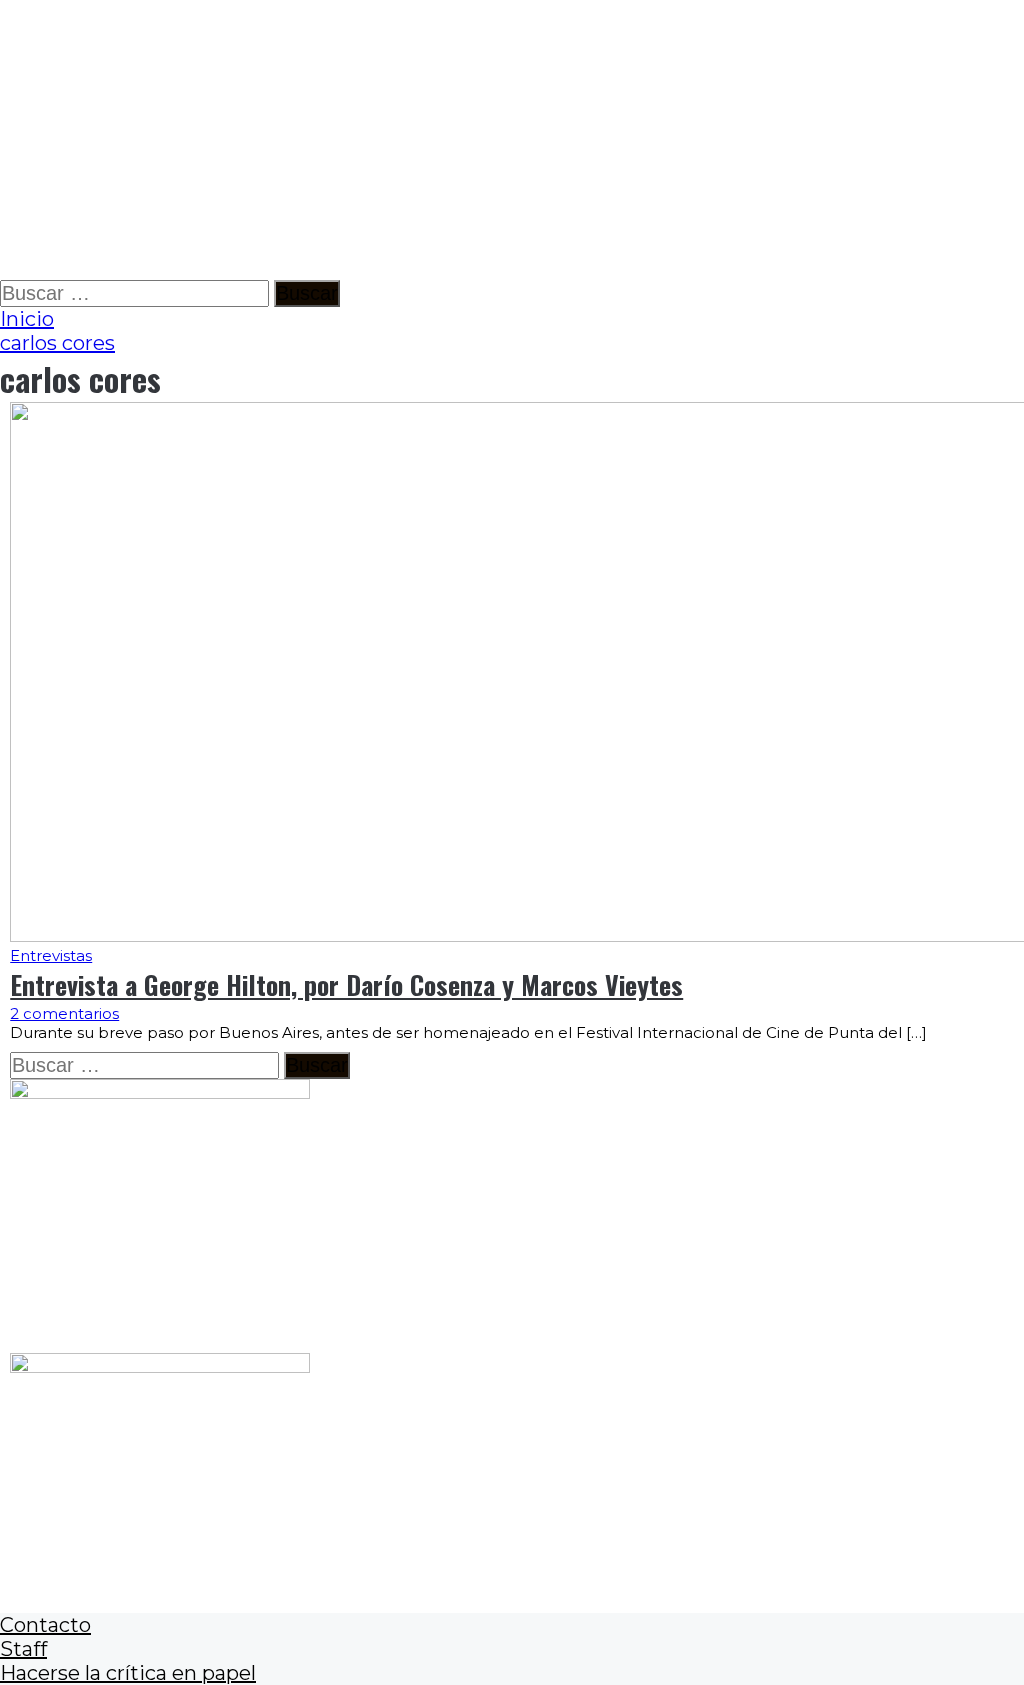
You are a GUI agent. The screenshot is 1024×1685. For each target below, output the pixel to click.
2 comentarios (64, 1013)
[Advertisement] (512, 140)
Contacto (45, 1625)
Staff (23, 1649)
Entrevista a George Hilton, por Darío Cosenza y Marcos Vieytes (346, 984)
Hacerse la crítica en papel (128, 1673)
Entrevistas (51, 955)
